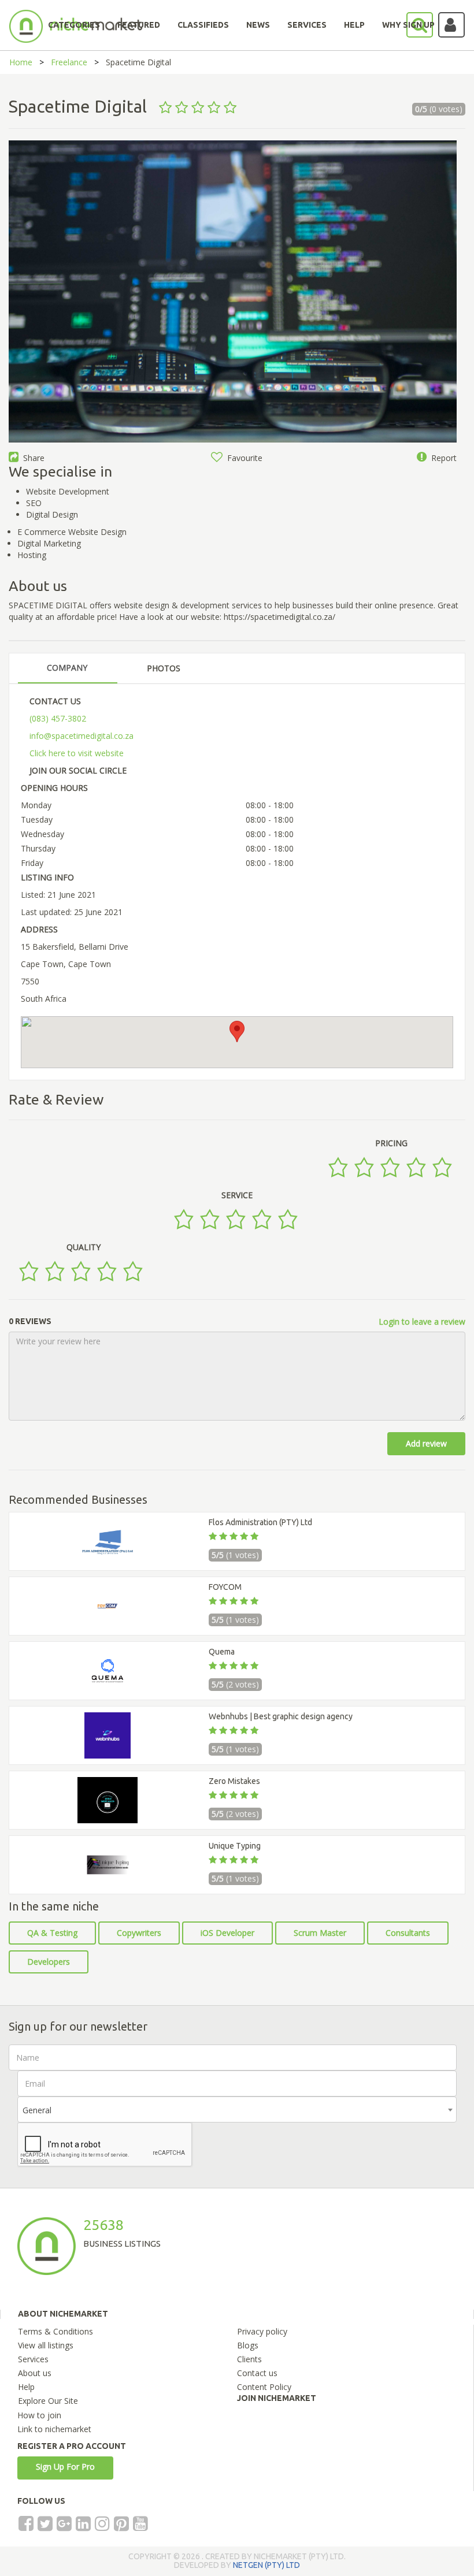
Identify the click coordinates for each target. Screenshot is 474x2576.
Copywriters (139, 1933)
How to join (39, 2415)
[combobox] (237, 2110)
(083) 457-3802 (58, 718)
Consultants (408, 1933)
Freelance (69, 62)
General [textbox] (37, 2110)
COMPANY (67, 668)
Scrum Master (320, 1933)
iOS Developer (227, 1933)
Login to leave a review (422, 1322)
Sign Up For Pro (65, 2467)
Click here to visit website (77, 753)
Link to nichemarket (54, 2429)
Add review (426, 1443)
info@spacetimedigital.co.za (82, 736)
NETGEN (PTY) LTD (266, 2565)
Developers (49, 1962)
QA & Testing (52, 1933)
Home (21, 62)
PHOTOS (164, 668)
